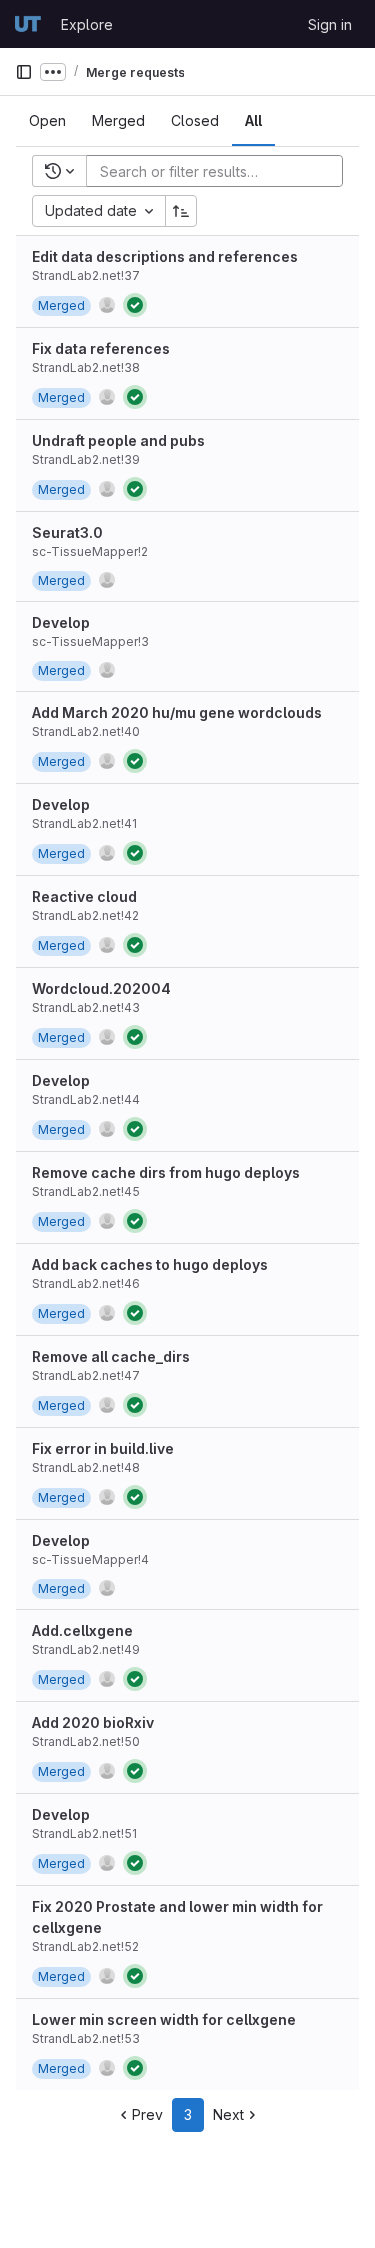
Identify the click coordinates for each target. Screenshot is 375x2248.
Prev (147, 2114)
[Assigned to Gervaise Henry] (107, 305)
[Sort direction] (181, 211)
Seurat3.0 (67, 532)
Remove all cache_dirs (111, 1356)
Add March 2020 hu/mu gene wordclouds (177, 712)
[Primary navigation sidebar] (24, 72)
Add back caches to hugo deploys (150, 1264)
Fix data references (101, 348)
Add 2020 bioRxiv (93, 1722)
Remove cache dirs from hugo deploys (166, 1172)
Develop (61, 622)
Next (228, 2114)
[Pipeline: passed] (135, 305)
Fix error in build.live (103, 1448)
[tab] (47, 121)
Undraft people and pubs (118, 440)
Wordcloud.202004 (101, 988)
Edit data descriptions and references (165, 256)
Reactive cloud (84, 896)
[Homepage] (28, 24)
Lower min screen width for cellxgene (164, 2019)
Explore (87, 24)
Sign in (330, 24)
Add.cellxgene (82, 1630)
